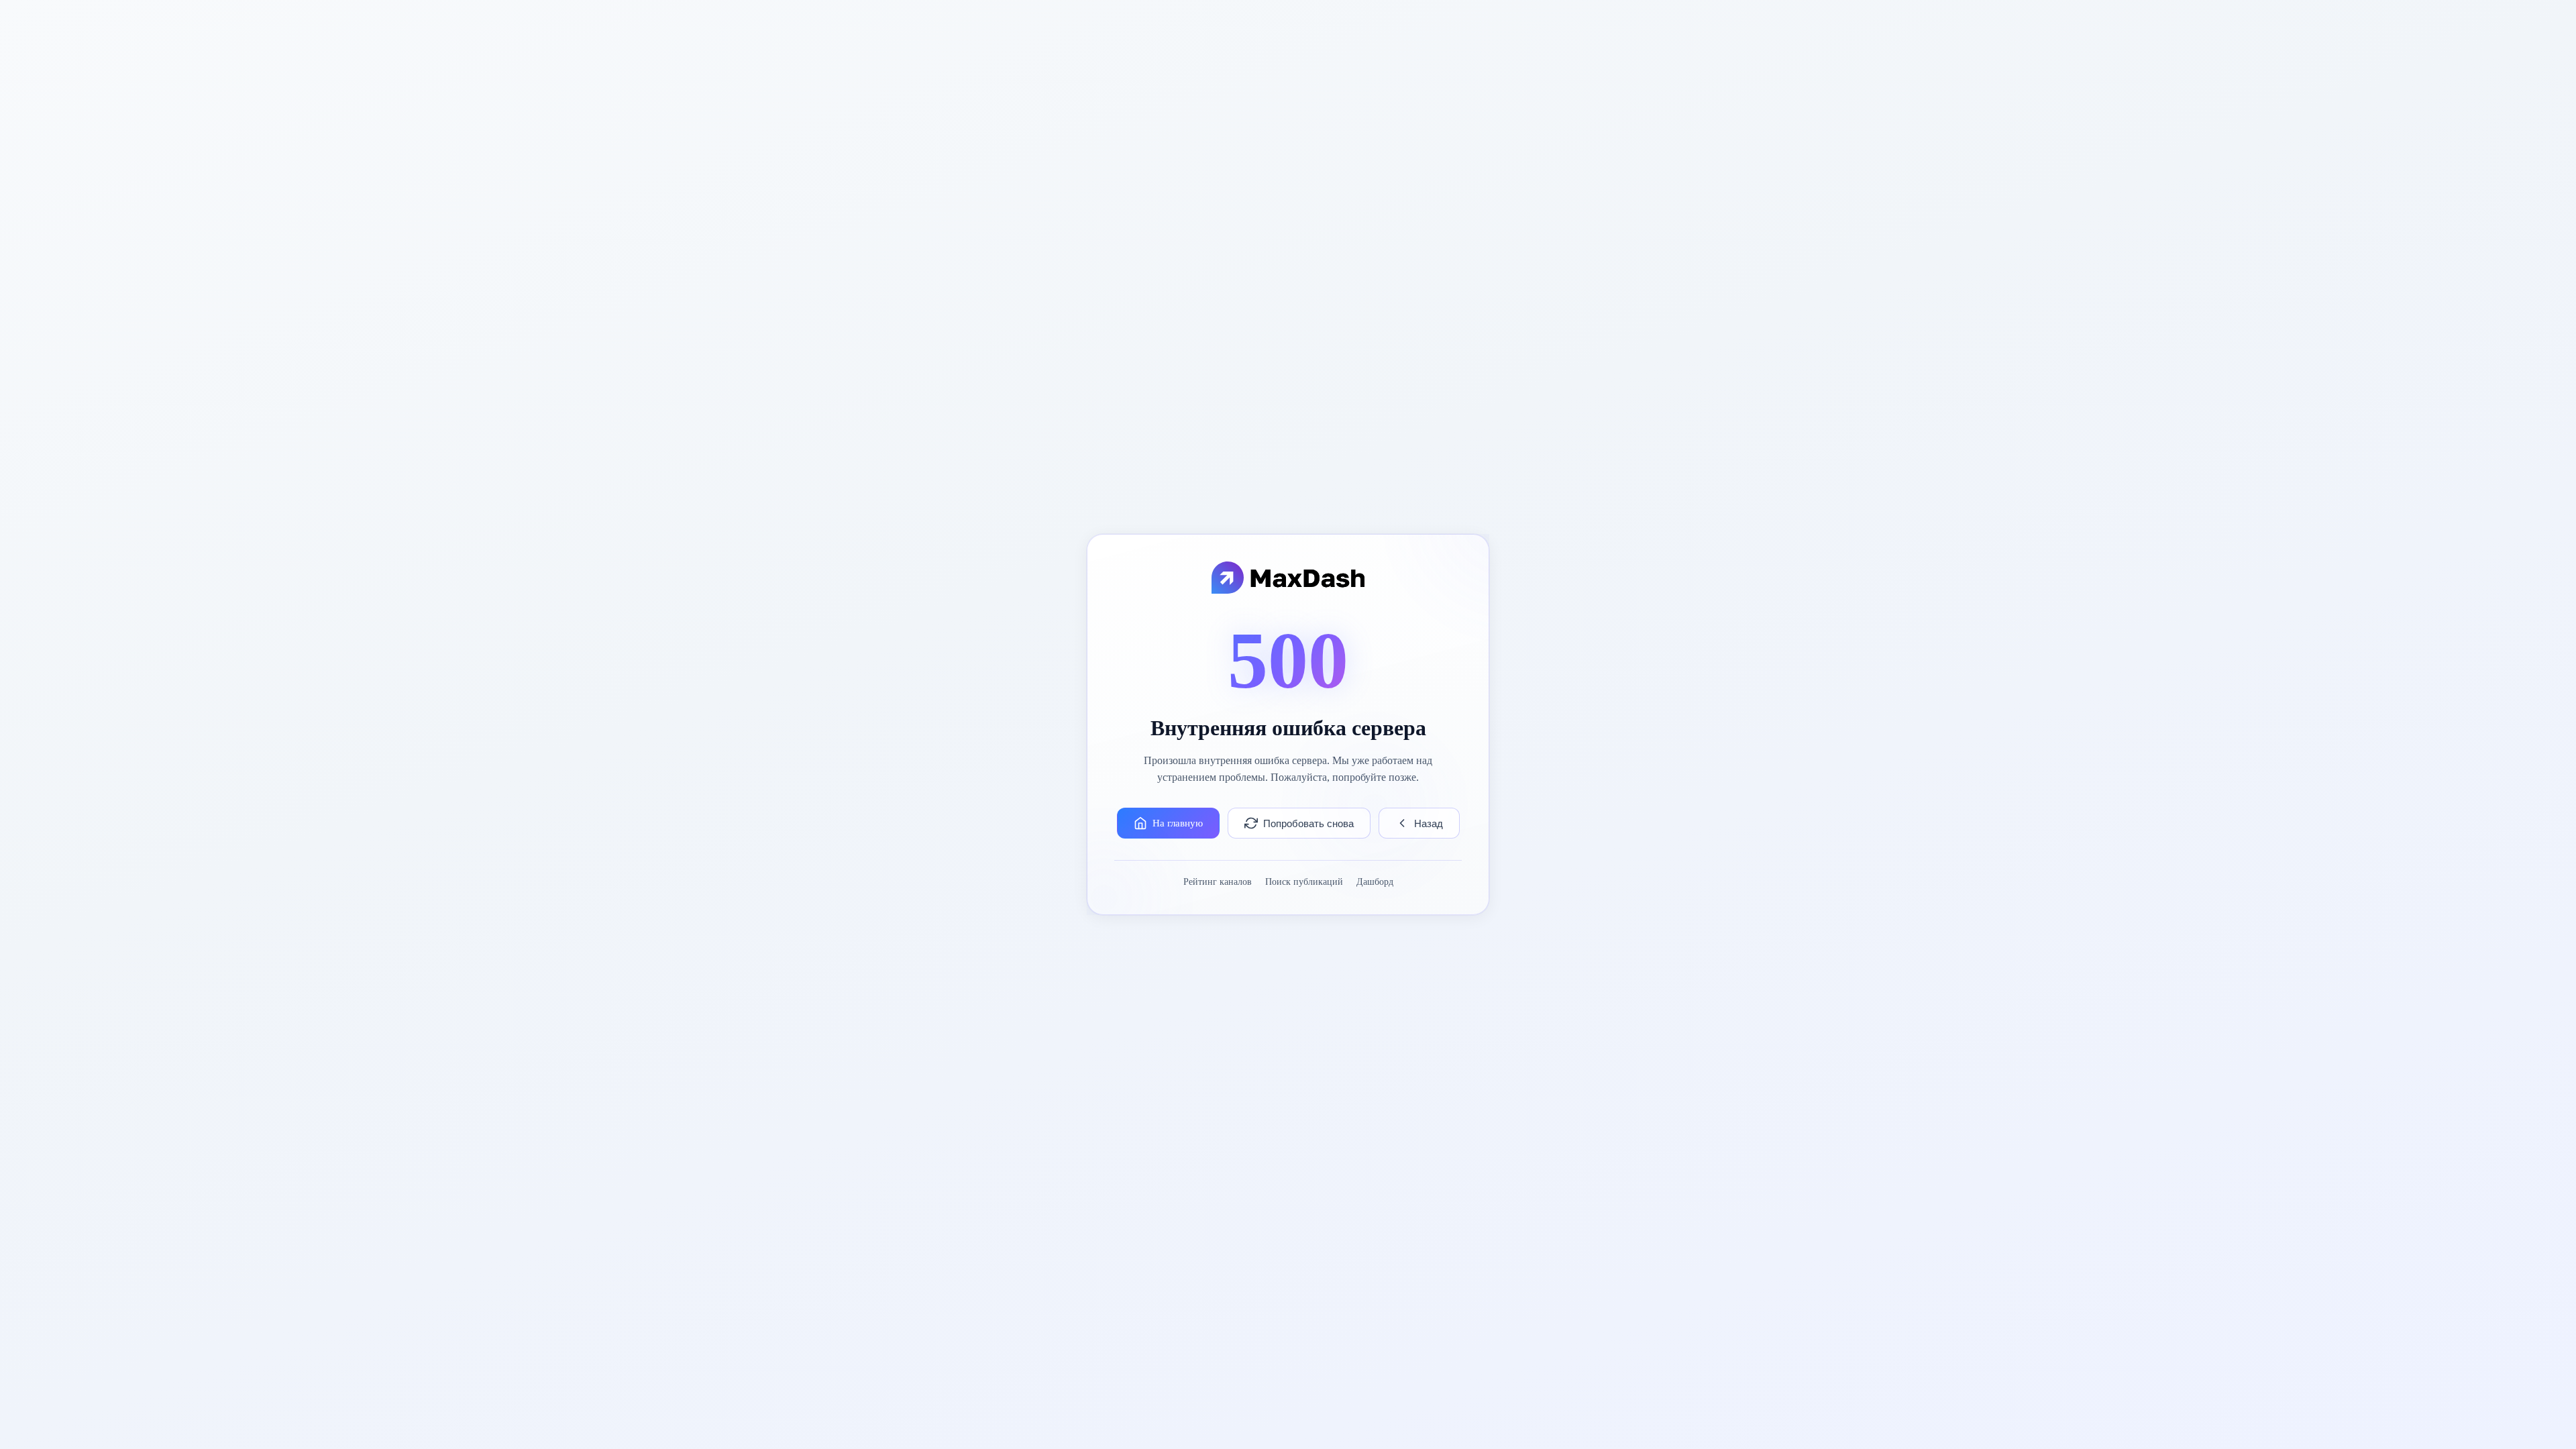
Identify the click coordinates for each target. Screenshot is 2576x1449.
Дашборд (1375, 882)
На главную (1178, 823)
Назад (1429, 823)
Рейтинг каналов (1218, 882)
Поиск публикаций (1304, 882)
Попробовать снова (1308, 823)
